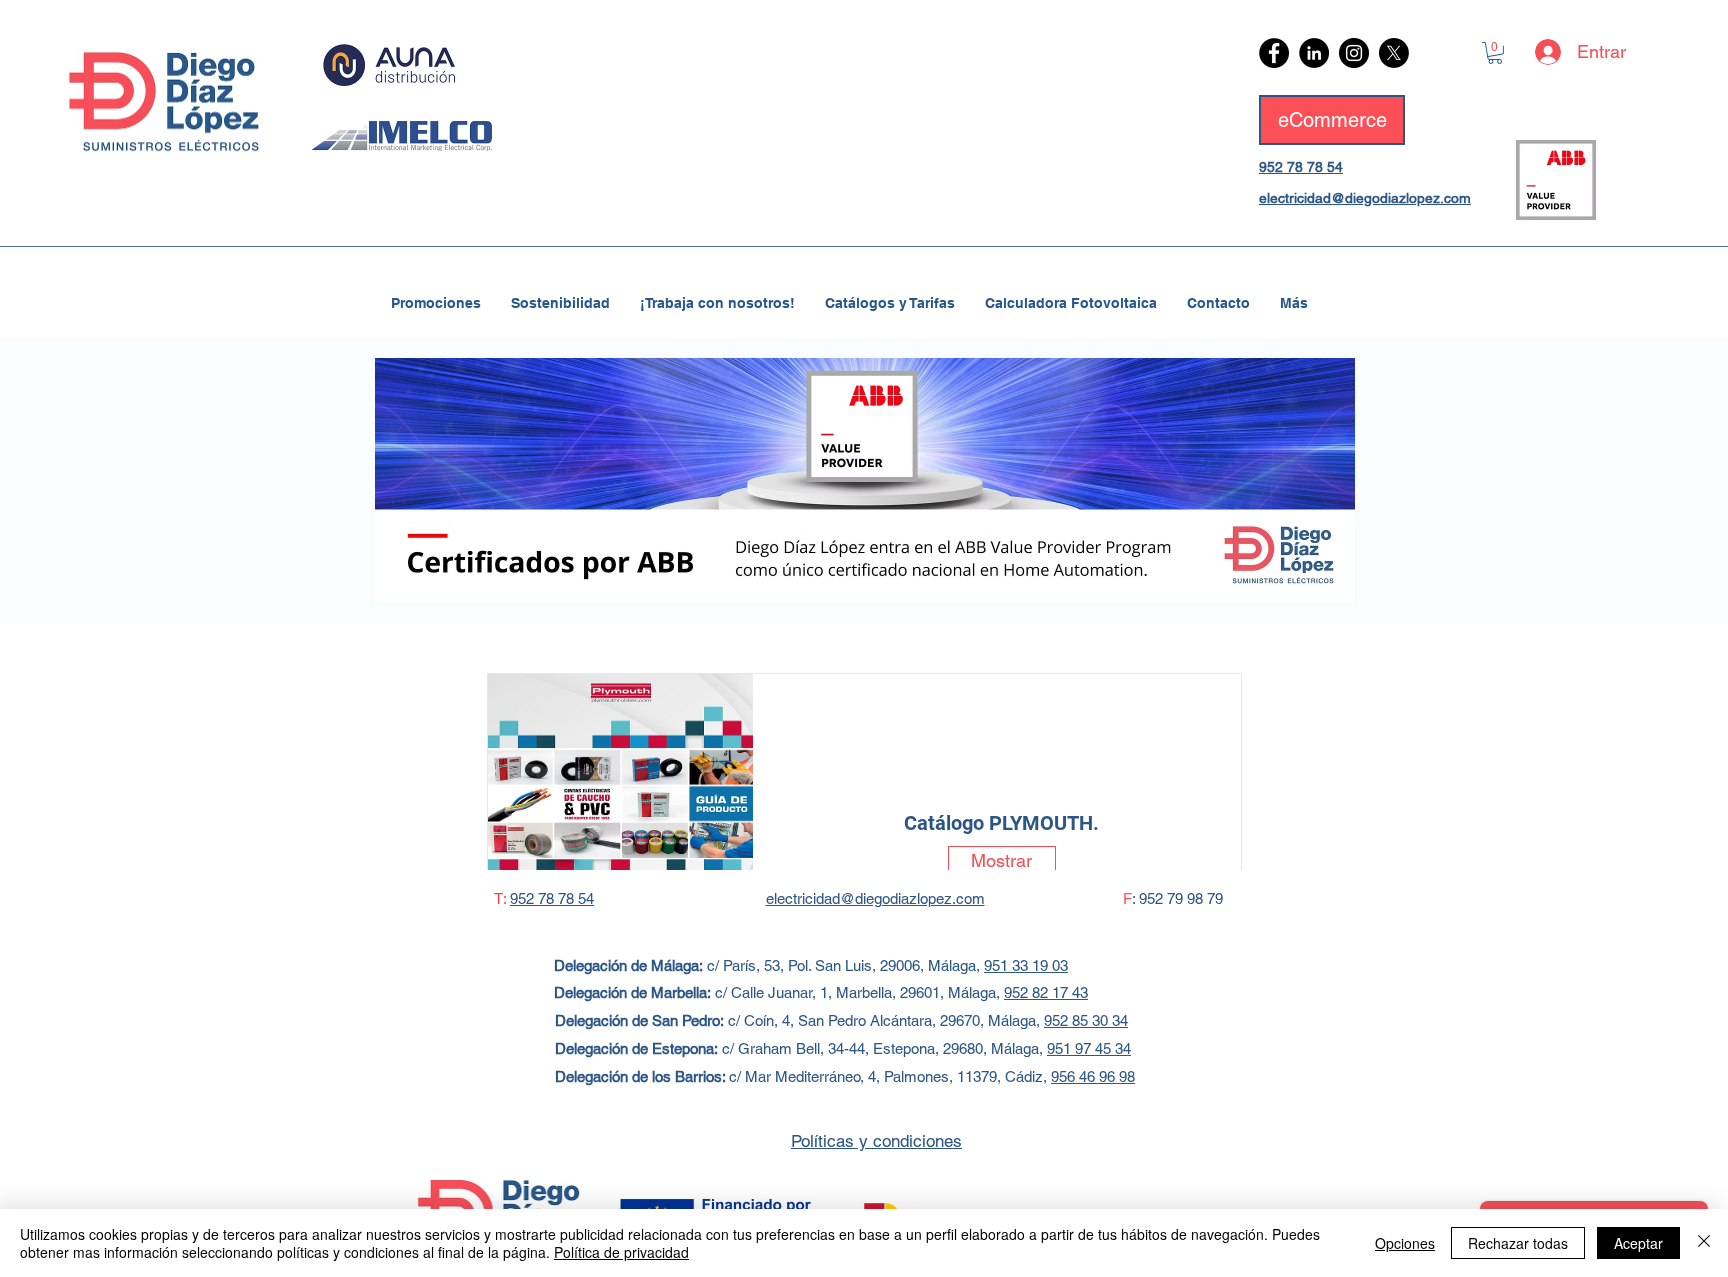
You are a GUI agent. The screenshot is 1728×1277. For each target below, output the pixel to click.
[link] (1495, 53)
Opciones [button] (1405, 1243)
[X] (1394, 53)
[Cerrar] (1704, 1243)
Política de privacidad (621, 1252)
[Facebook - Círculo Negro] (1274, 53)
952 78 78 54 (1301, 167)
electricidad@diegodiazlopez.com (1365, 198)
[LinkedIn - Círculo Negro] (1314, 53)
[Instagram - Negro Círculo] (1354, 53)
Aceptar (1638, 1243)
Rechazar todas (1518, 1243)
